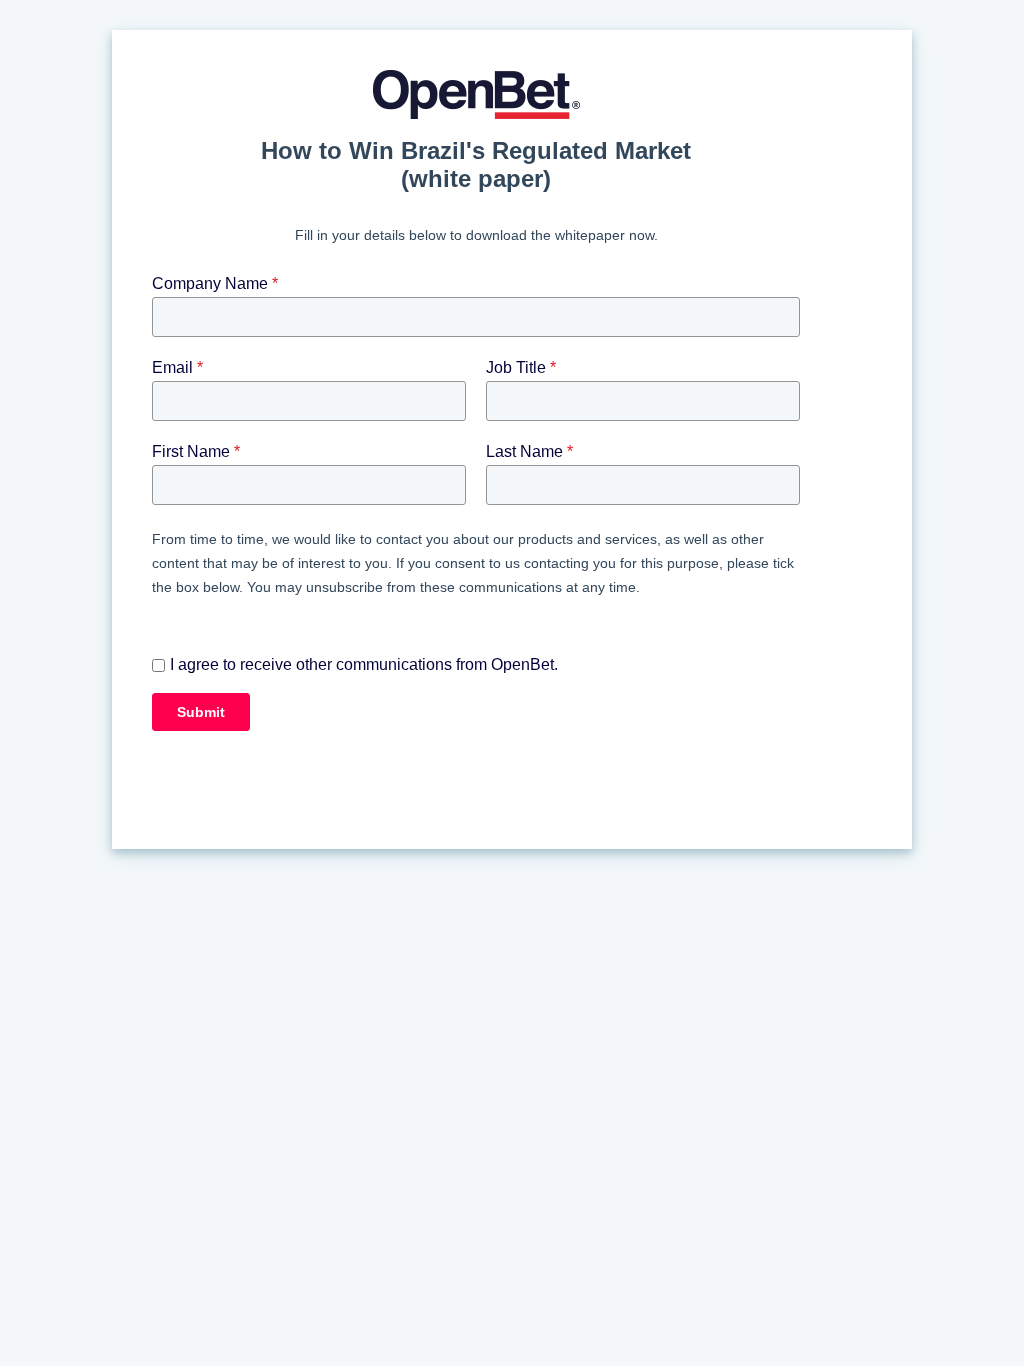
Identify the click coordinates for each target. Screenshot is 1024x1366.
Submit (201, 712)
